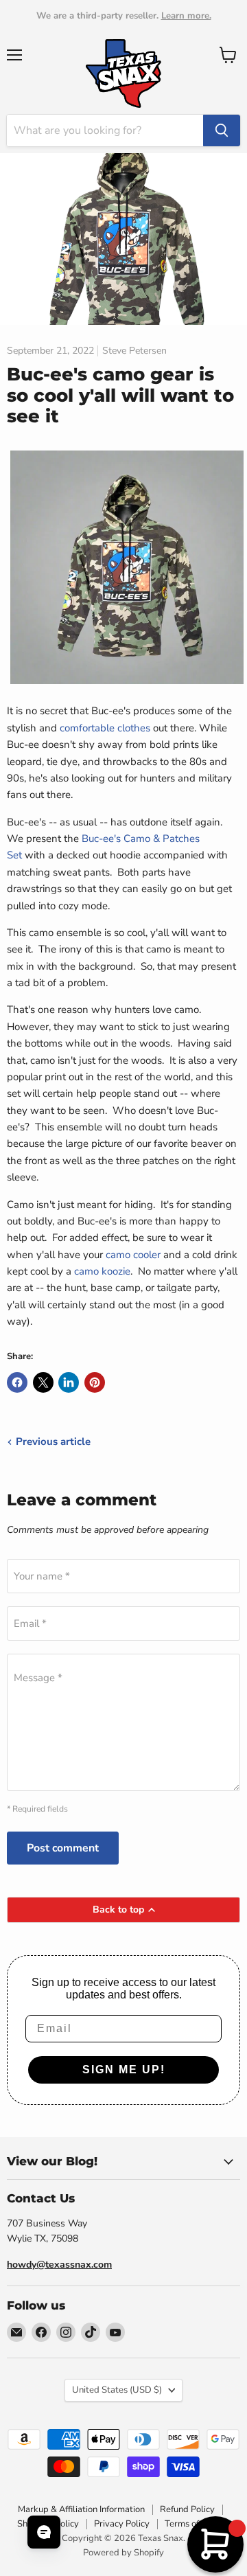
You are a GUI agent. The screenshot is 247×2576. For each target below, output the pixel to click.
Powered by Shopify (123, 2553)
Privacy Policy (122, 2524)
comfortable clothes (105, 728)
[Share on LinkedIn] (69, 1382)
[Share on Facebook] (17, 1382)
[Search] (222, 130)
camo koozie (102, 1271)
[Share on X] (43, 1382)
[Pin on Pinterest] (95, 1382)
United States (117, 2390)
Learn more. (186, 16)
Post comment (63, 1848)
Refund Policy (187, 2509)
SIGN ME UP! (124, 2070)
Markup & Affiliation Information (81, 2509)
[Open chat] (44, 2532)
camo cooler (133, 1255)
